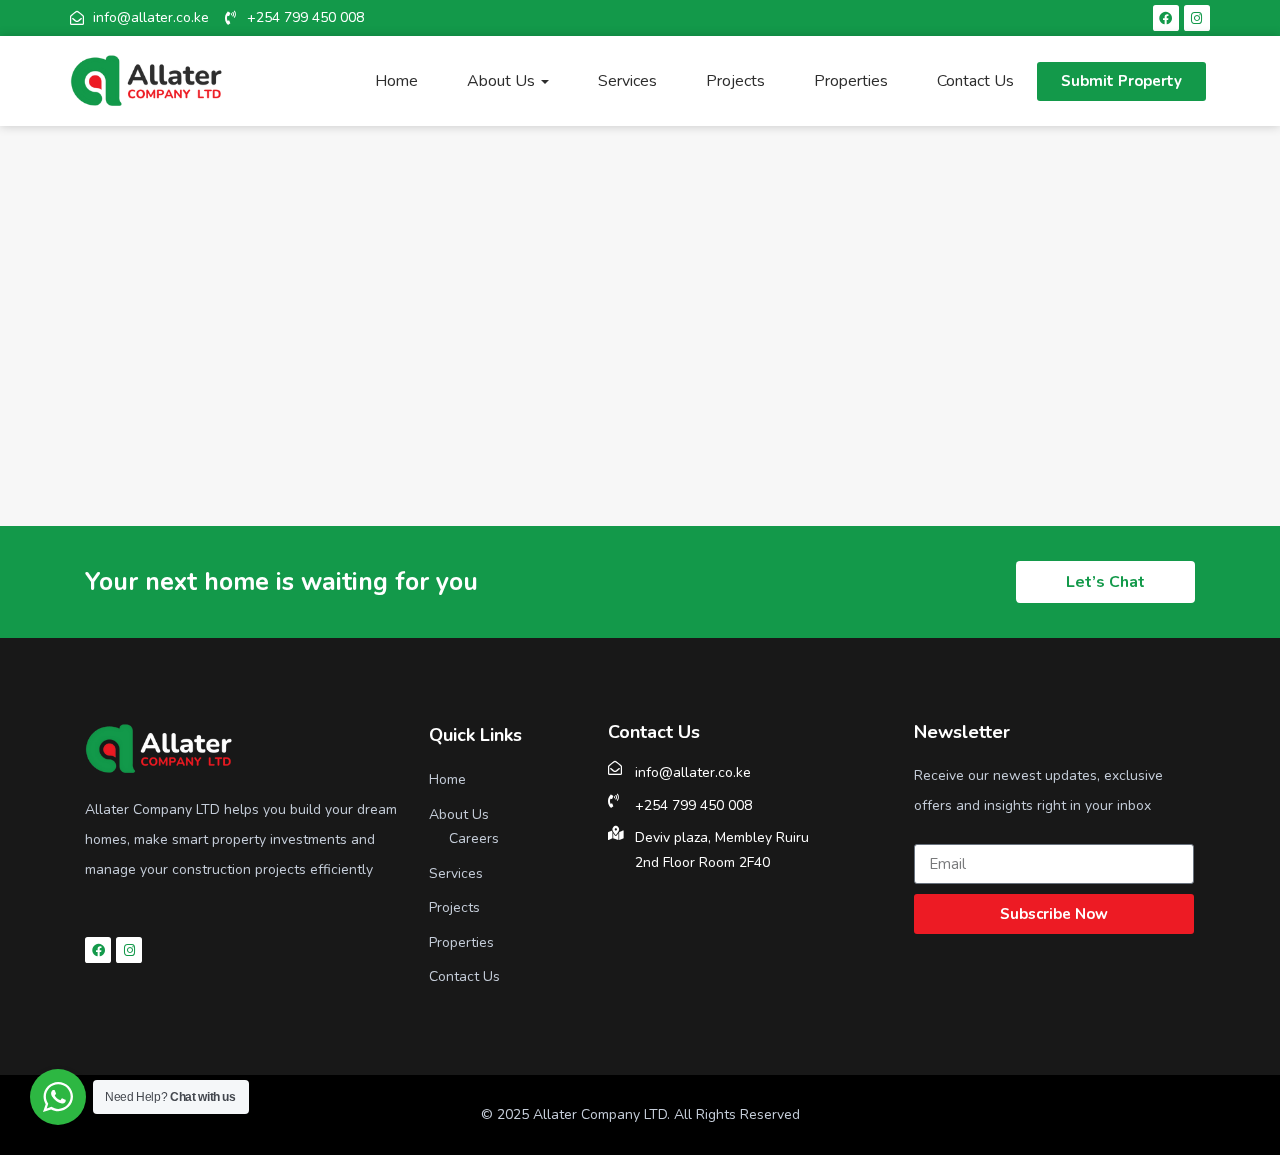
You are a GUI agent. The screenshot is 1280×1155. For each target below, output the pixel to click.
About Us (503, 81)
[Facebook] (1166, 18)
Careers (474, 838)
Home (396, 81)
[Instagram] (1197, 18)
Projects (735, 81)
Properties (851, 81)
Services (627, 81)
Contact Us (975, 81)
